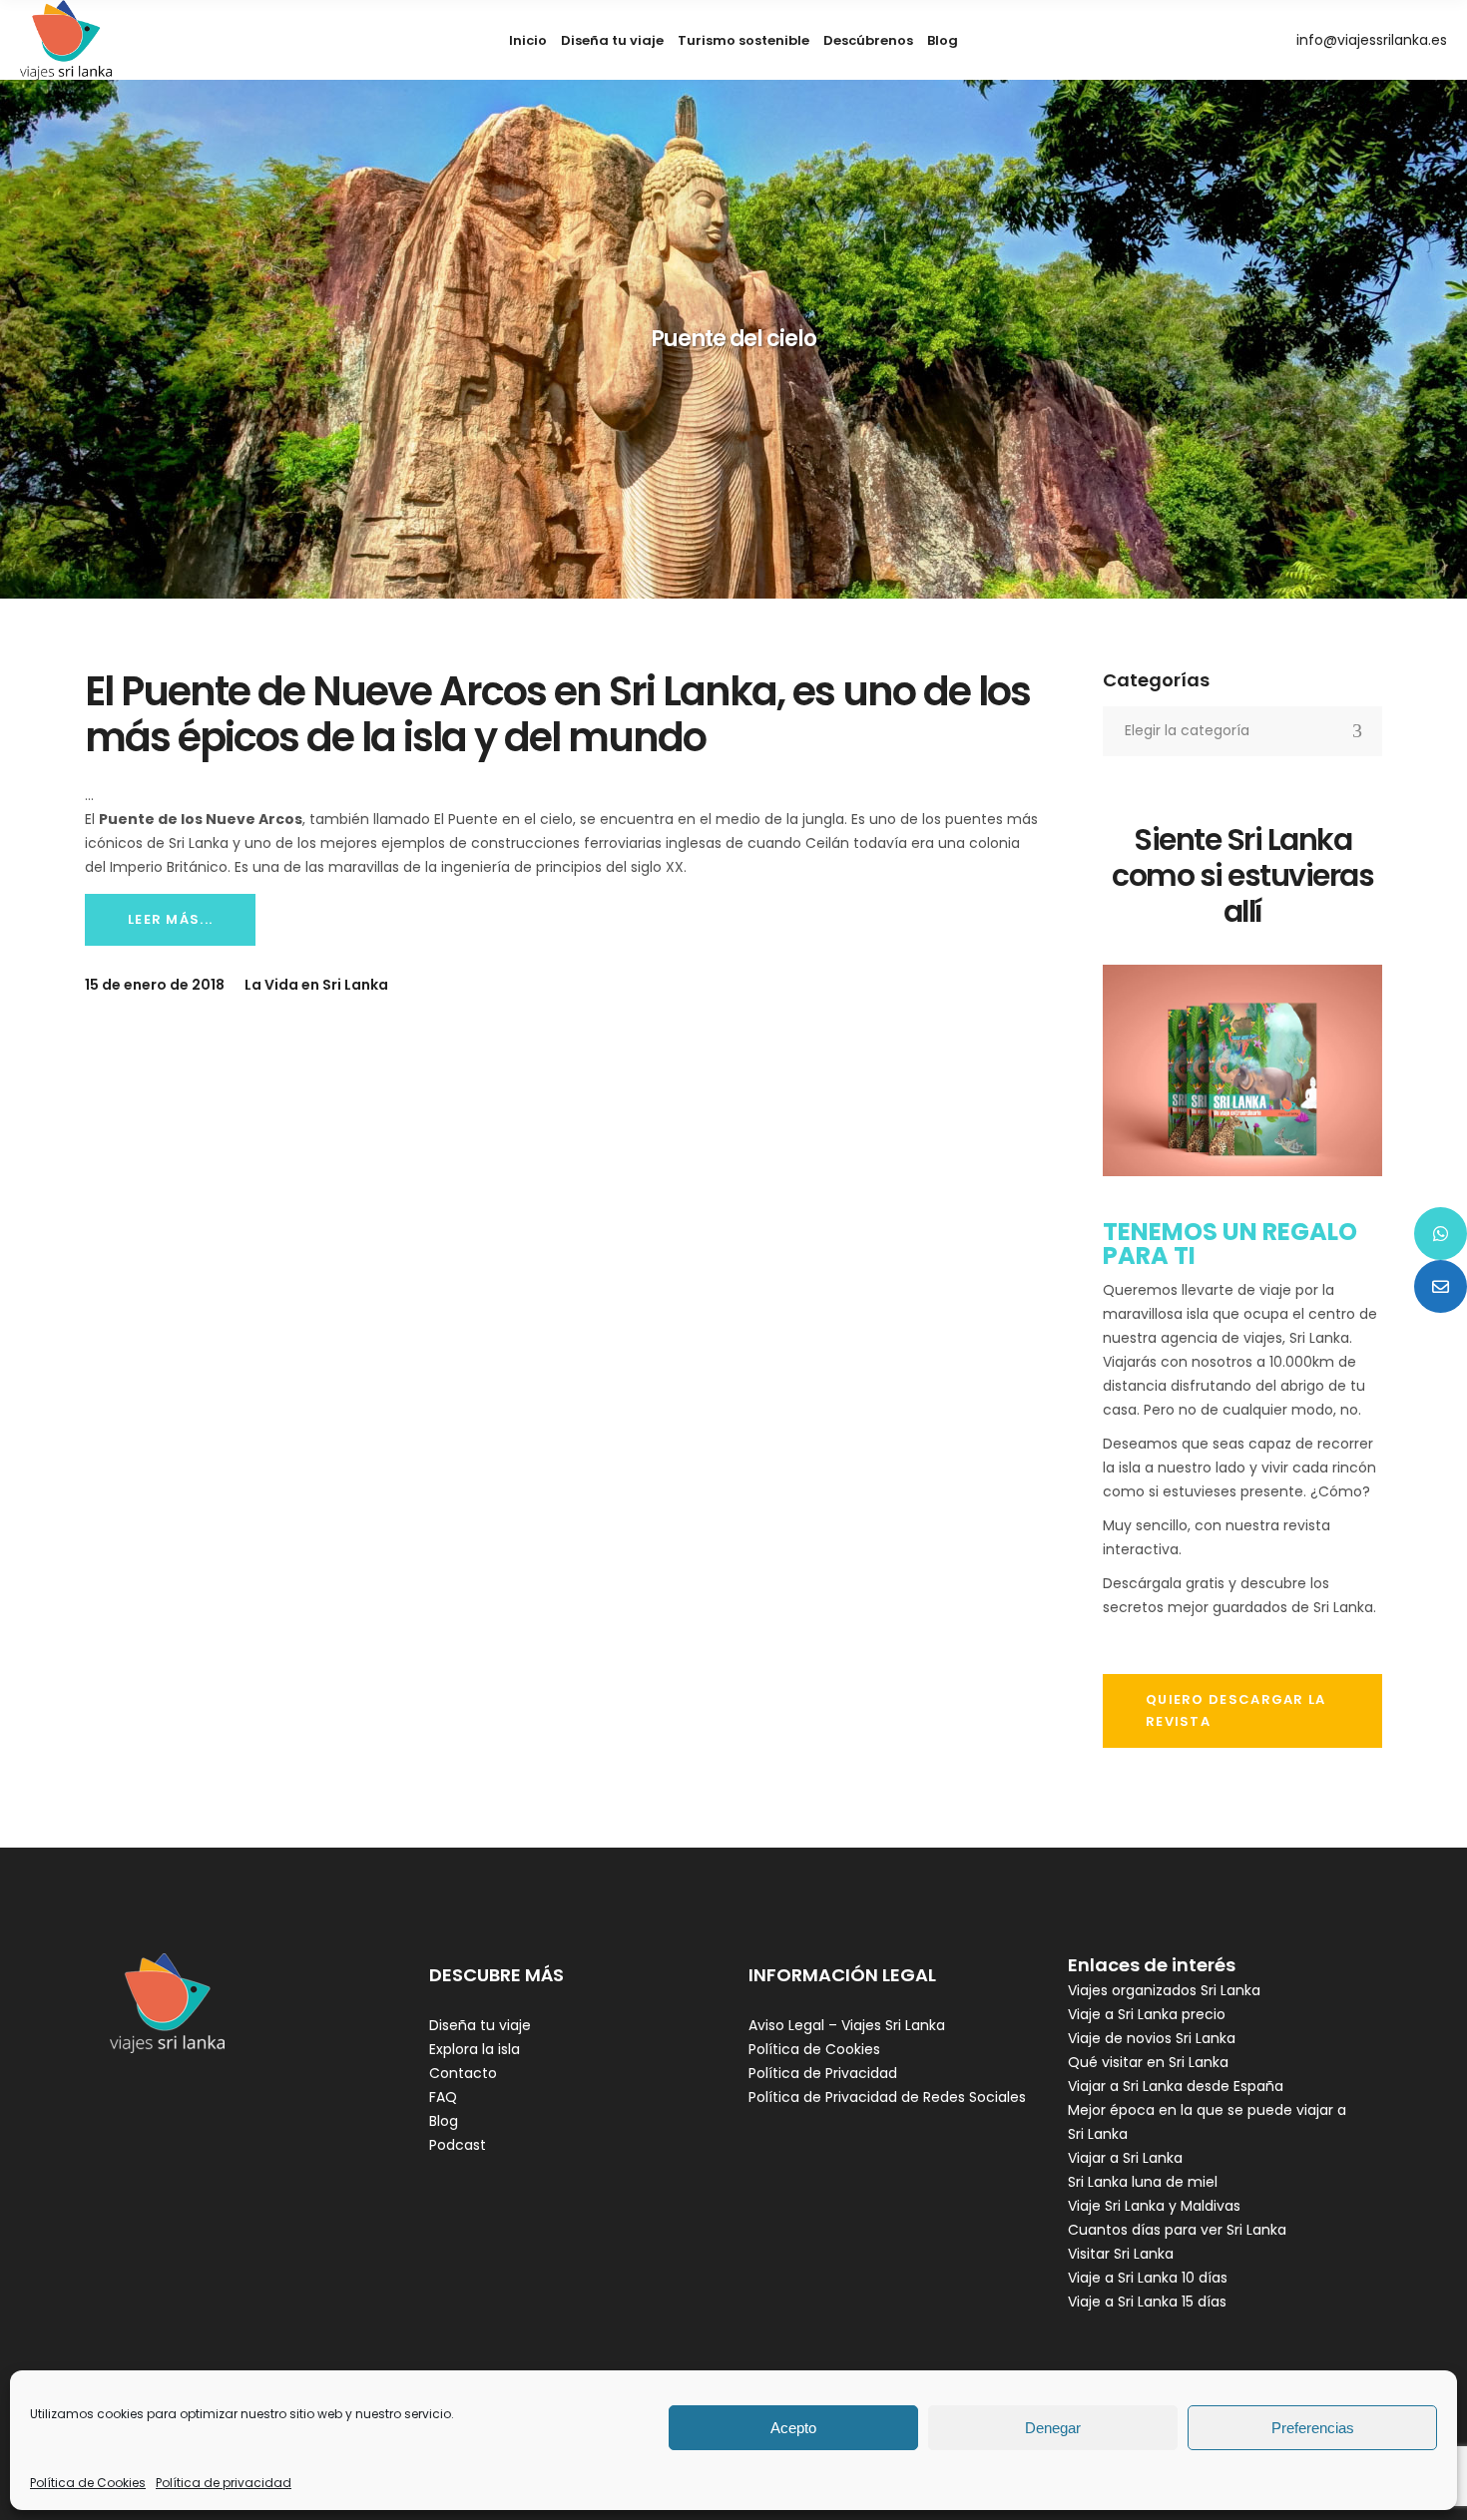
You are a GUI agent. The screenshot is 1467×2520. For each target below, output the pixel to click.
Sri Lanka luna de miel (1143, 2182)
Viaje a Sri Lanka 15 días (1147, 2302)
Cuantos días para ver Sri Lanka (1177, 2230)
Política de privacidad (224, 2483)
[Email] (1441, 1286)
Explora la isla (475, 2049)
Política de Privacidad (823, 2073)
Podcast (458, 2145)
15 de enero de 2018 (155, 985)
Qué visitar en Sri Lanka (1148, 2062)
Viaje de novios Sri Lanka (1152, 2038)
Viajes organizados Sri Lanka (1164, 1990)
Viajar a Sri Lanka (1125, 2158)
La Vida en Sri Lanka (316, 985)
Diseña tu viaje (480, 2025)
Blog (444, 2121)
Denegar (1053, 2428)
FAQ (443, 2097)
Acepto (793, 2428)
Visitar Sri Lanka (1121, 2254)
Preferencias (1313, 2428)
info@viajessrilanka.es (1372, 40)
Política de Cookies (88, 2483)
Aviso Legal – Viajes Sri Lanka (847, 2025)
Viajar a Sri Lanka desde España (1176, 2086)
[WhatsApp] (1441, 1234)
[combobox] (1242, 731)
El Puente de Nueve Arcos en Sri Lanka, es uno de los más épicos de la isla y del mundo (557, 714)
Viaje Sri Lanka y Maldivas (1154, 2206)
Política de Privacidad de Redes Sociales (887, 2097)
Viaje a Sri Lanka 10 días (1148, 2278)
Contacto (463, 2073)
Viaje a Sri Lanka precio (1147, 2014)
